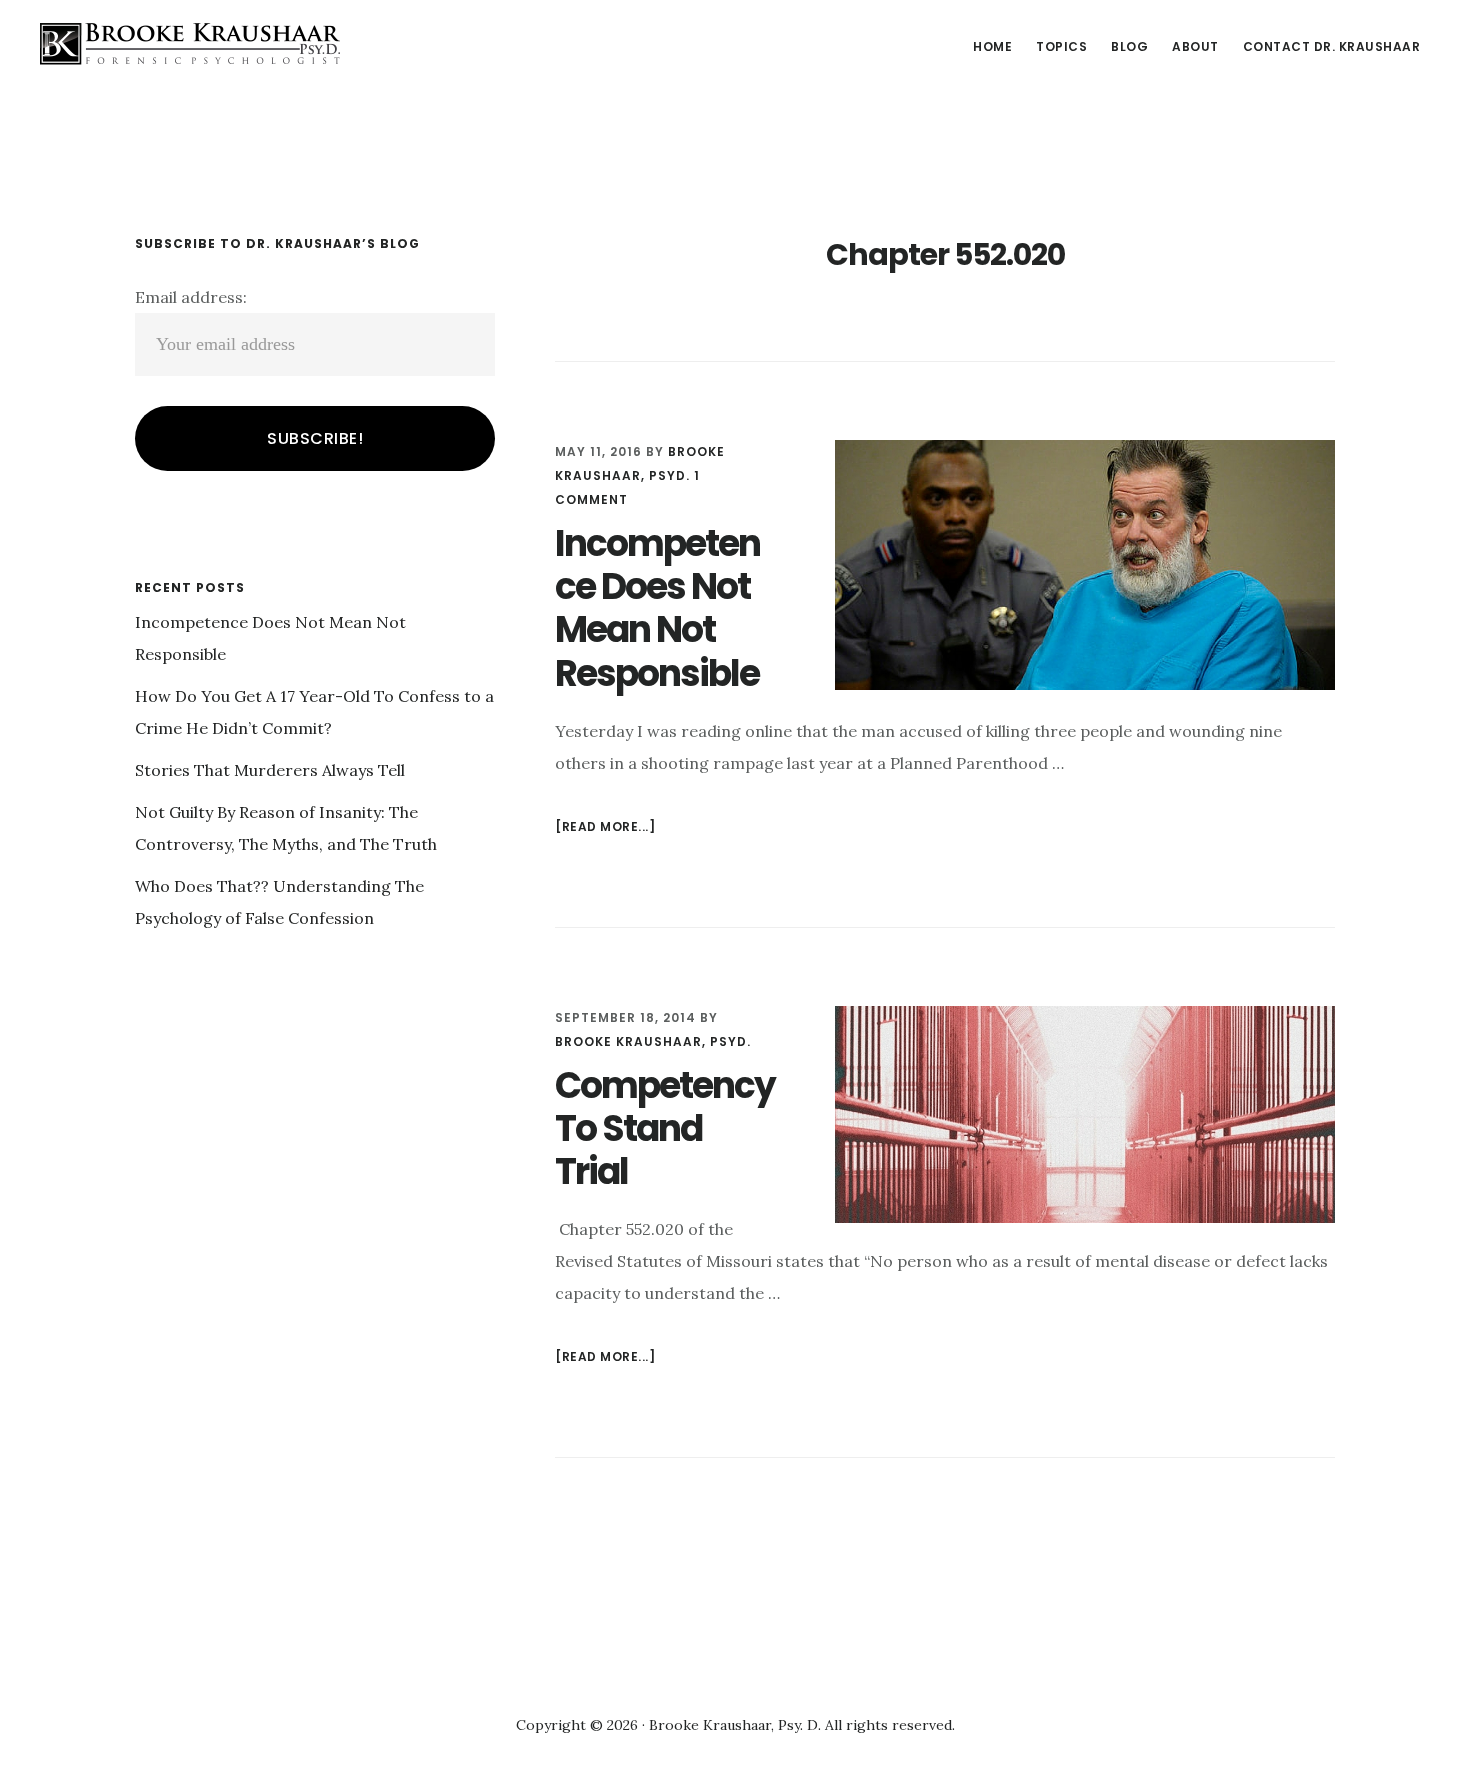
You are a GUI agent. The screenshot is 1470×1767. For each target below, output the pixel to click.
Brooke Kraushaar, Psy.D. (190, 44)
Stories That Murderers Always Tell (270, 770)
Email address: (191, 297)
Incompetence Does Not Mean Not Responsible (657, 608)
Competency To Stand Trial (665, 1128)
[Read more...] (605, 828)
